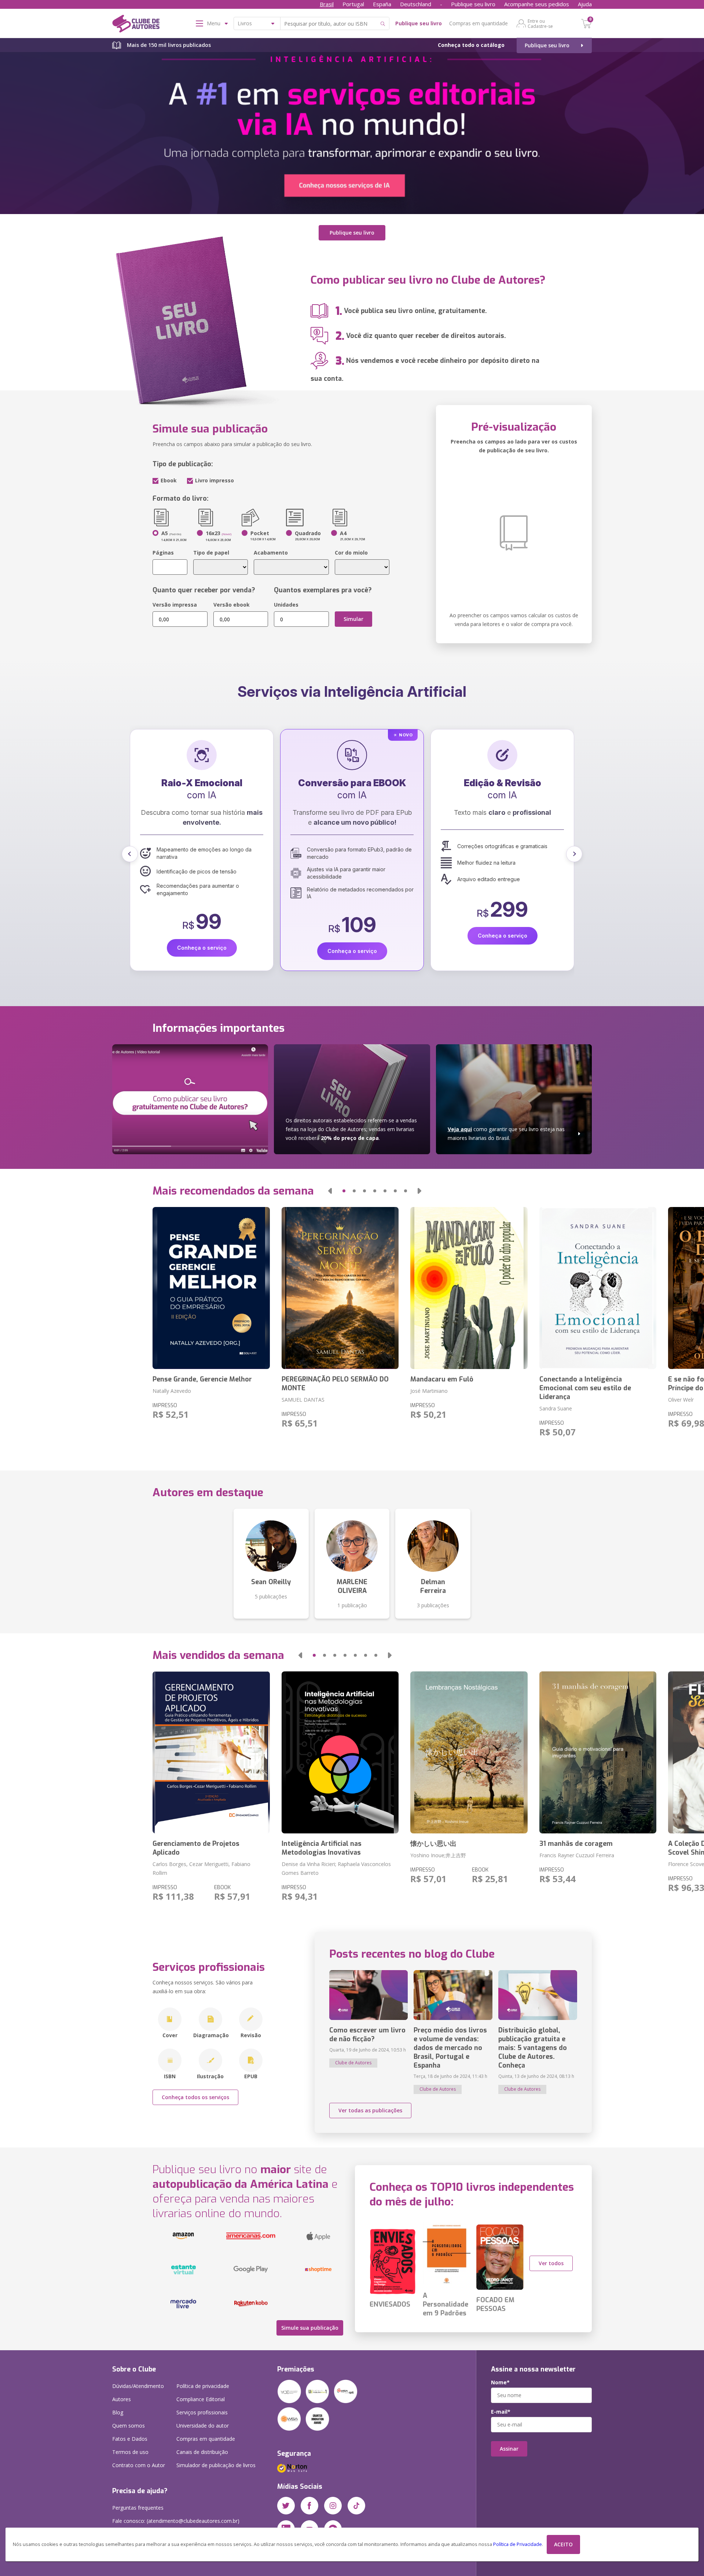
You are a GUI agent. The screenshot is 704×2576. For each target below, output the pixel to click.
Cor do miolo (351, 553)
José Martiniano (429, 1391)
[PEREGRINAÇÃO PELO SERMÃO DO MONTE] (340, 1288)
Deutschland (416, 4)
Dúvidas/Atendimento (138, 2386)
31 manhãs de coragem (576, 1844)
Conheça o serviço (202, 936)
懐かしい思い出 (433, 1844)
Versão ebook (232, 605)
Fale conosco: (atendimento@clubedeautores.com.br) (176, 2521)
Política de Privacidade (518, 2544)
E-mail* (501, 2412)
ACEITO (563, 2544)
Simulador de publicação (216, 2465)
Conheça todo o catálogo (471, 45)
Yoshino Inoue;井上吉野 (438, 1855)
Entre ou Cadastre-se (540, 23)
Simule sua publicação (310, 2328)
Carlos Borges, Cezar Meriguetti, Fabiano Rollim (201, 1868)
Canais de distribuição (202, 2452)
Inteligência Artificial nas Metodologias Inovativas (322, 1848)
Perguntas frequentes (138, 2508)
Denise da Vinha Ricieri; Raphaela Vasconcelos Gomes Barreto (336, 1868)
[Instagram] (333, 2506)
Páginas (163, 553)
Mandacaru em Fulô (442, 1379)
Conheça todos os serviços (195, 2097)
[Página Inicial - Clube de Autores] (136, 25)
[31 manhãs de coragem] (598, 1752)
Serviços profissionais (202, 2412)
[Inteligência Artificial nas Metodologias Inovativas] (340, 1752)
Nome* (500, 2382)
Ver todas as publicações (370, 2110)
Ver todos (551, 2263)
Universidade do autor (203, 2426)
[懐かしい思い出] (469, 1752)
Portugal (353, 4)
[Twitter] (286, 2506)
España (382, 4)
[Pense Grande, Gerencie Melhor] (211, 1288)
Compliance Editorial (201, 2399)
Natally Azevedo (172, 1391)
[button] (130, 854)
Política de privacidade (203, 2386)
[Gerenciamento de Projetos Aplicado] (211, 1752)
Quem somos (129, 2426)
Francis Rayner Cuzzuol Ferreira (577, 1855)
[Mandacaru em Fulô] (469, 1288)
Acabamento (271, 553)
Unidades (286, 605)
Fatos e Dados (130, 2439)
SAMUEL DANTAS (303, 1400)
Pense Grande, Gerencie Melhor (202, 1379)
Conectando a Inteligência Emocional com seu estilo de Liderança (585, 1388)
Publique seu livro (473, 4)
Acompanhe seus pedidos (537, 4)
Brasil (327, 4)
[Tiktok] (356, 2506)
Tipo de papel (211, 553)
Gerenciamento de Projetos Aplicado (196, 1848)
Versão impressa (175, 605)
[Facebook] (309, 2506)
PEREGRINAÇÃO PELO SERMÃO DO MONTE (335, 1384)
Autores (122, 2399)
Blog (118, 2412)
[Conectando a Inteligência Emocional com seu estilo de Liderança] (598, 1288)
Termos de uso (130, 2452)
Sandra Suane (556, 1408)
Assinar (509, 2449)
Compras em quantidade (478, 23)
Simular (353, 619)
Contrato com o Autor (139, 2465)
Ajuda (585, 4)
